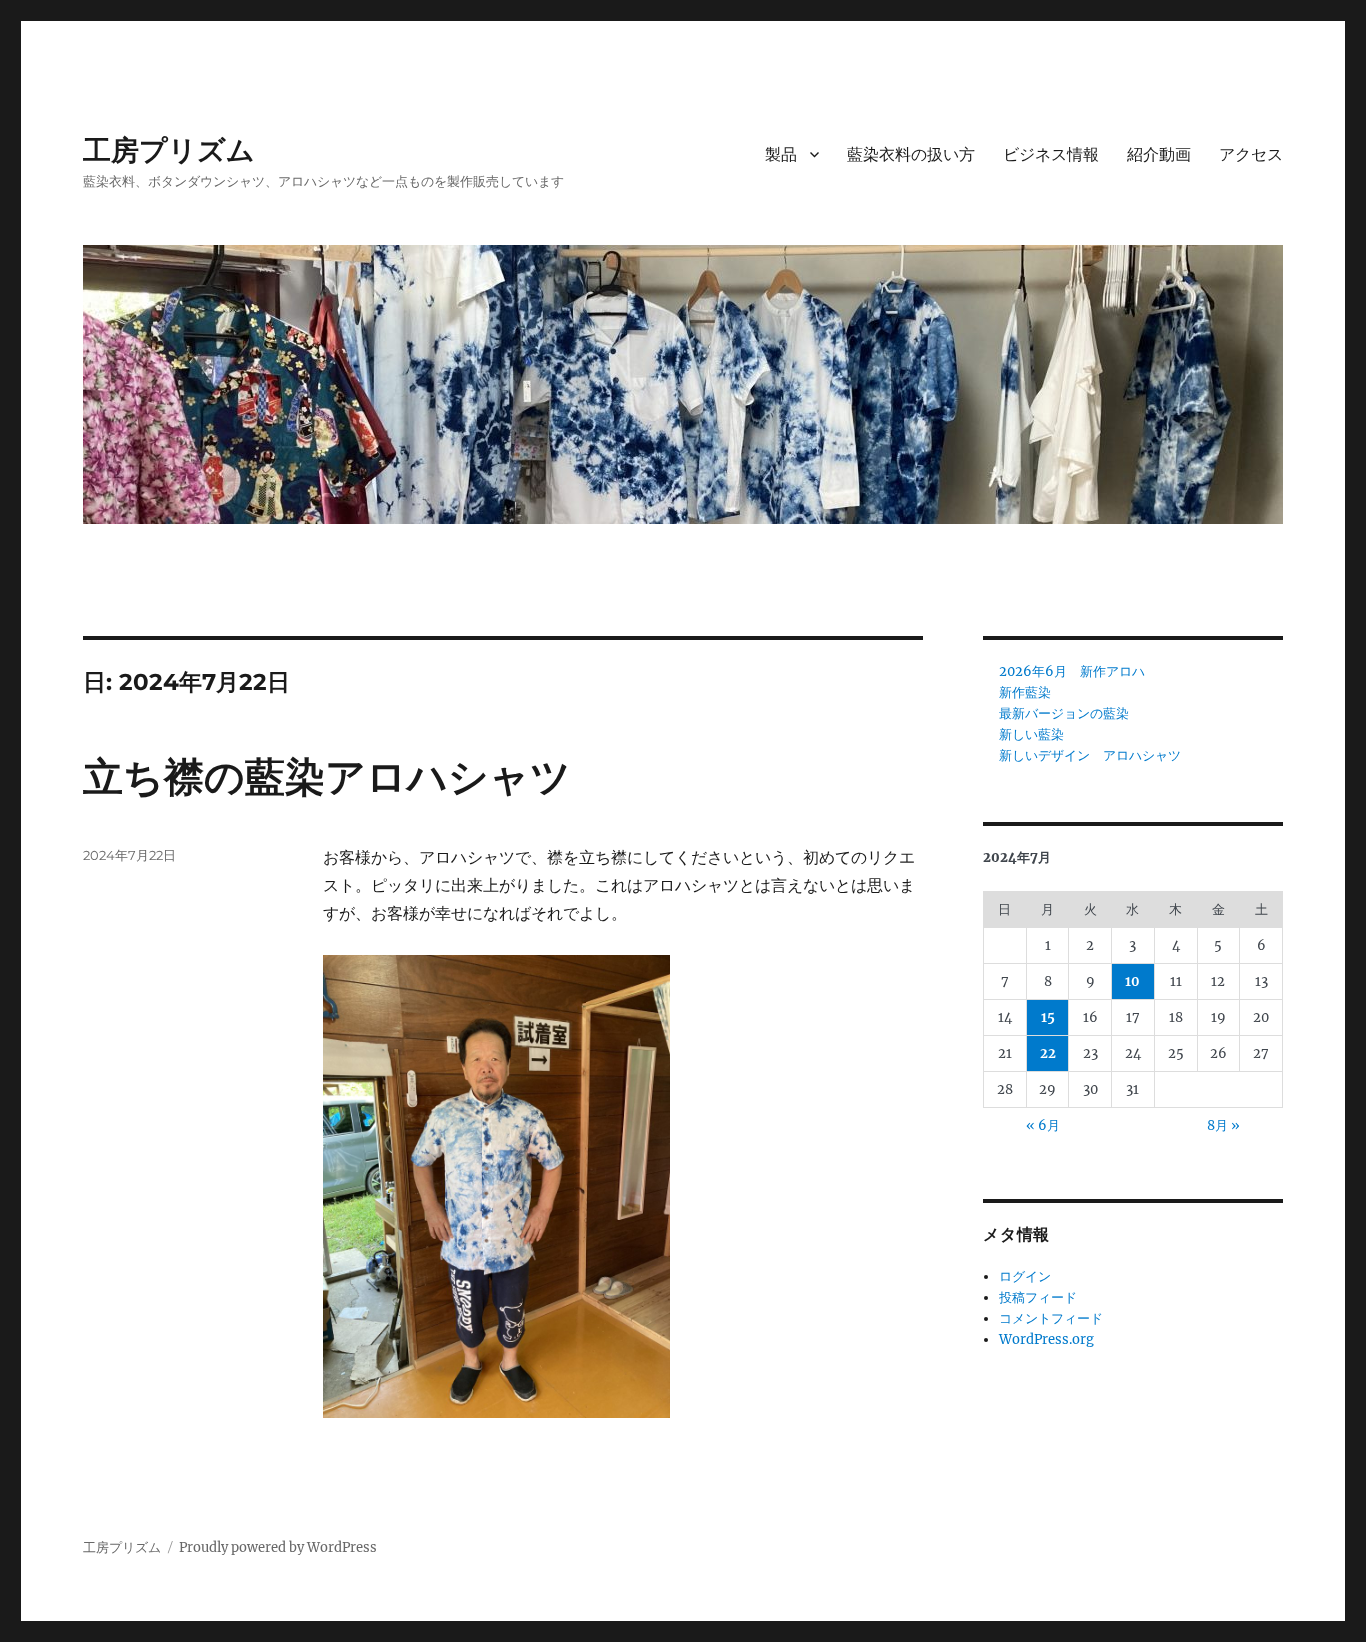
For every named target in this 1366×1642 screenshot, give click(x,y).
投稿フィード (1038, 1297)
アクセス (1251, 154)
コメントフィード (1051, 1318)
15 (1048, 1017)
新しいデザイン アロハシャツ (1090, 755)
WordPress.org (1046, 1339)
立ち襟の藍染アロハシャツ (327, 776)
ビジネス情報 (1051, 154)
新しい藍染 (1031, 734)
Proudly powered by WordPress (278, 1547)
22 (1048, 1053)
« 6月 (1043, 1125)
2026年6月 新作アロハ (1072, 671)
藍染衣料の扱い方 (911, 154)
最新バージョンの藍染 (1064, 713)
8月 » (1223, 1125)
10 (1132, 981)
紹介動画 (1159, 154)
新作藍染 (1025, 692)
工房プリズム (169, 150)
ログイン (1025, 1276)
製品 (781, 154)
